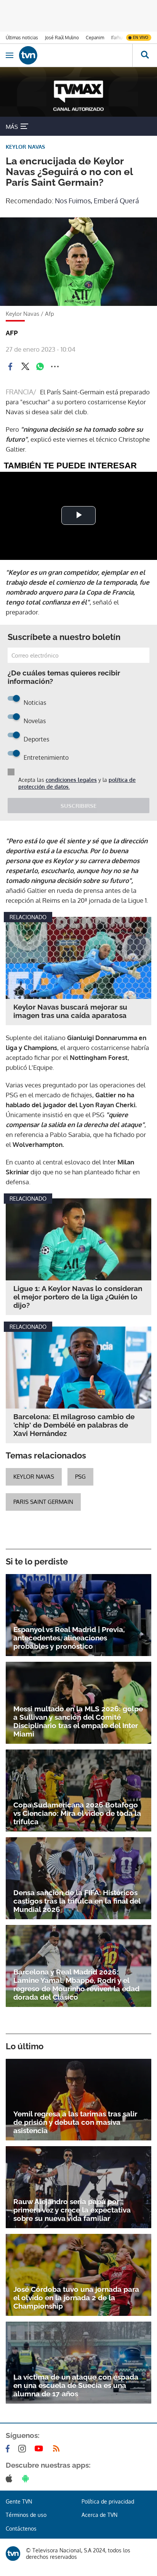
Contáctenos (21, 2529)
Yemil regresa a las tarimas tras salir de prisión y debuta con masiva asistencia (75, 2122)
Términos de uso (26, 2515)
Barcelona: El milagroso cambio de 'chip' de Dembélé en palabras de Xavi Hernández (74, 1425)
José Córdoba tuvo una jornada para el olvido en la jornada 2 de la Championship (76, 2298)
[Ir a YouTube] (40, 2449)
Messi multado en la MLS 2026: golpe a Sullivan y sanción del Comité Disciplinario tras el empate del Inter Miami (78, 1721)
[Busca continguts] (145, 55)
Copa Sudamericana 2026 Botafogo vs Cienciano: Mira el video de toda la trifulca (77, 1813)
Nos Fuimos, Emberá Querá (97, 201)
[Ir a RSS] (58, 2449)
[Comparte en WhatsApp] (40, 367)
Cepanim (95, 38)
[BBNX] (13, 2553)
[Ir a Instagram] (24, 2449)
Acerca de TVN (99, 2515)
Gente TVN (19, 2501)
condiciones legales (71, 780)
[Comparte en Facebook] (10, 367)
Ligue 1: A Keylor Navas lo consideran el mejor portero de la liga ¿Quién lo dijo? (78, 1297)
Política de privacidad (108, 2501)
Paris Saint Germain (43, 1502)
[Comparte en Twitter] (25, 367)
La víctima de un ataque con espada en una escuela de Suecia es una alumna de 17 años (76, 2385)
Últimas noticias (22, 38)
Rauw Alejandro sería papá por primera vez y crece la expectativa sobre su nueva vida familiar (72, 2210)
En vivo (141, 37)
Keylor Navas (34, 1477)
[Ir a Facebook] (9, 2449)
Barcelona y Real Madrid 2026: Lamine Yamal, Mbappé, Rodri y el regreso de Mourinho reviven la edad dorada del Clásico (76, 1984)
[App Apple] (10, 2478)
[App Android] (27, 2478)
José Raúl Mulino (62, 38)
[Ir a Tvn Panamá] (76, 55)
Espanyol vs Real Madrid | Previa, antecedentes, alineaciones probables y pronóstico (69, 1638)
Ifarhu (117, 38)
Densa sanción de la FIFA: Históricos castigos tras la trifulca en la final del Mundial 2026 (77, 1901)
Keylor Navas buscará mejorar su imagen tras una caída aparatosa (70, 1011)
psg (80, 1477)
